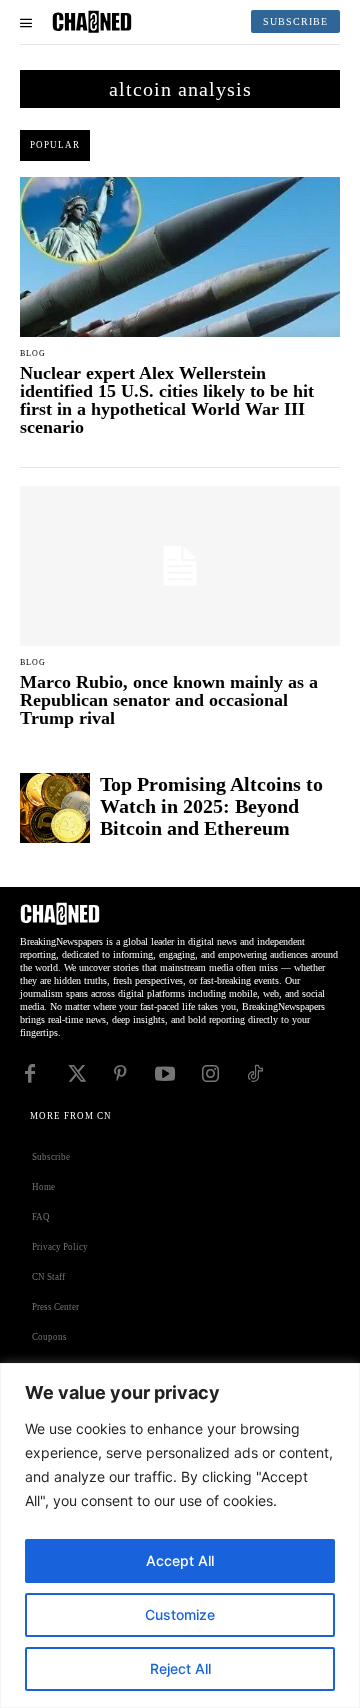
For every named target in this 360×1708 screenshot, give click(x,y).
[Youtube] (165, 1072)
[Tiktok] (255, 1072)
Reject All (180, 1668)
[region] (180, 1535)
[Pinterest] (120, 1072)
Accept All (180, 1560)
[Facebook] (30, 1072)
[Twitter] (75, 1072)
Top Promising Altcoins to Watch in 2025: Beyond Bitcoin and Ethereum (211, 806)
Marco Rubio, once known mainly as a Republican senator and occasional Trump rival (169, 700)
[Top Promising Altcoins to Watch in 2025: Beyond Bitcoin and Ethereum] (55, 808)
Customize (180, 1614)
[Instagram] (210, 1072)
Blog (33, 354)
